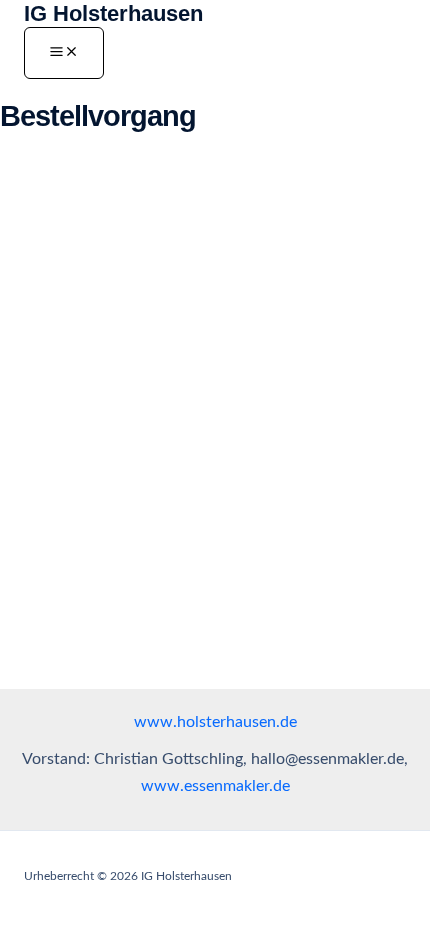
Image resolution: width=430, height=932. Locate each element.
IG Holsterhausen (113, 13)
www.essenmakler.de (215, 786)
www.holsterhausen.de (215, 722)
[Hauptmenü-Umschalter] (64, 53)
